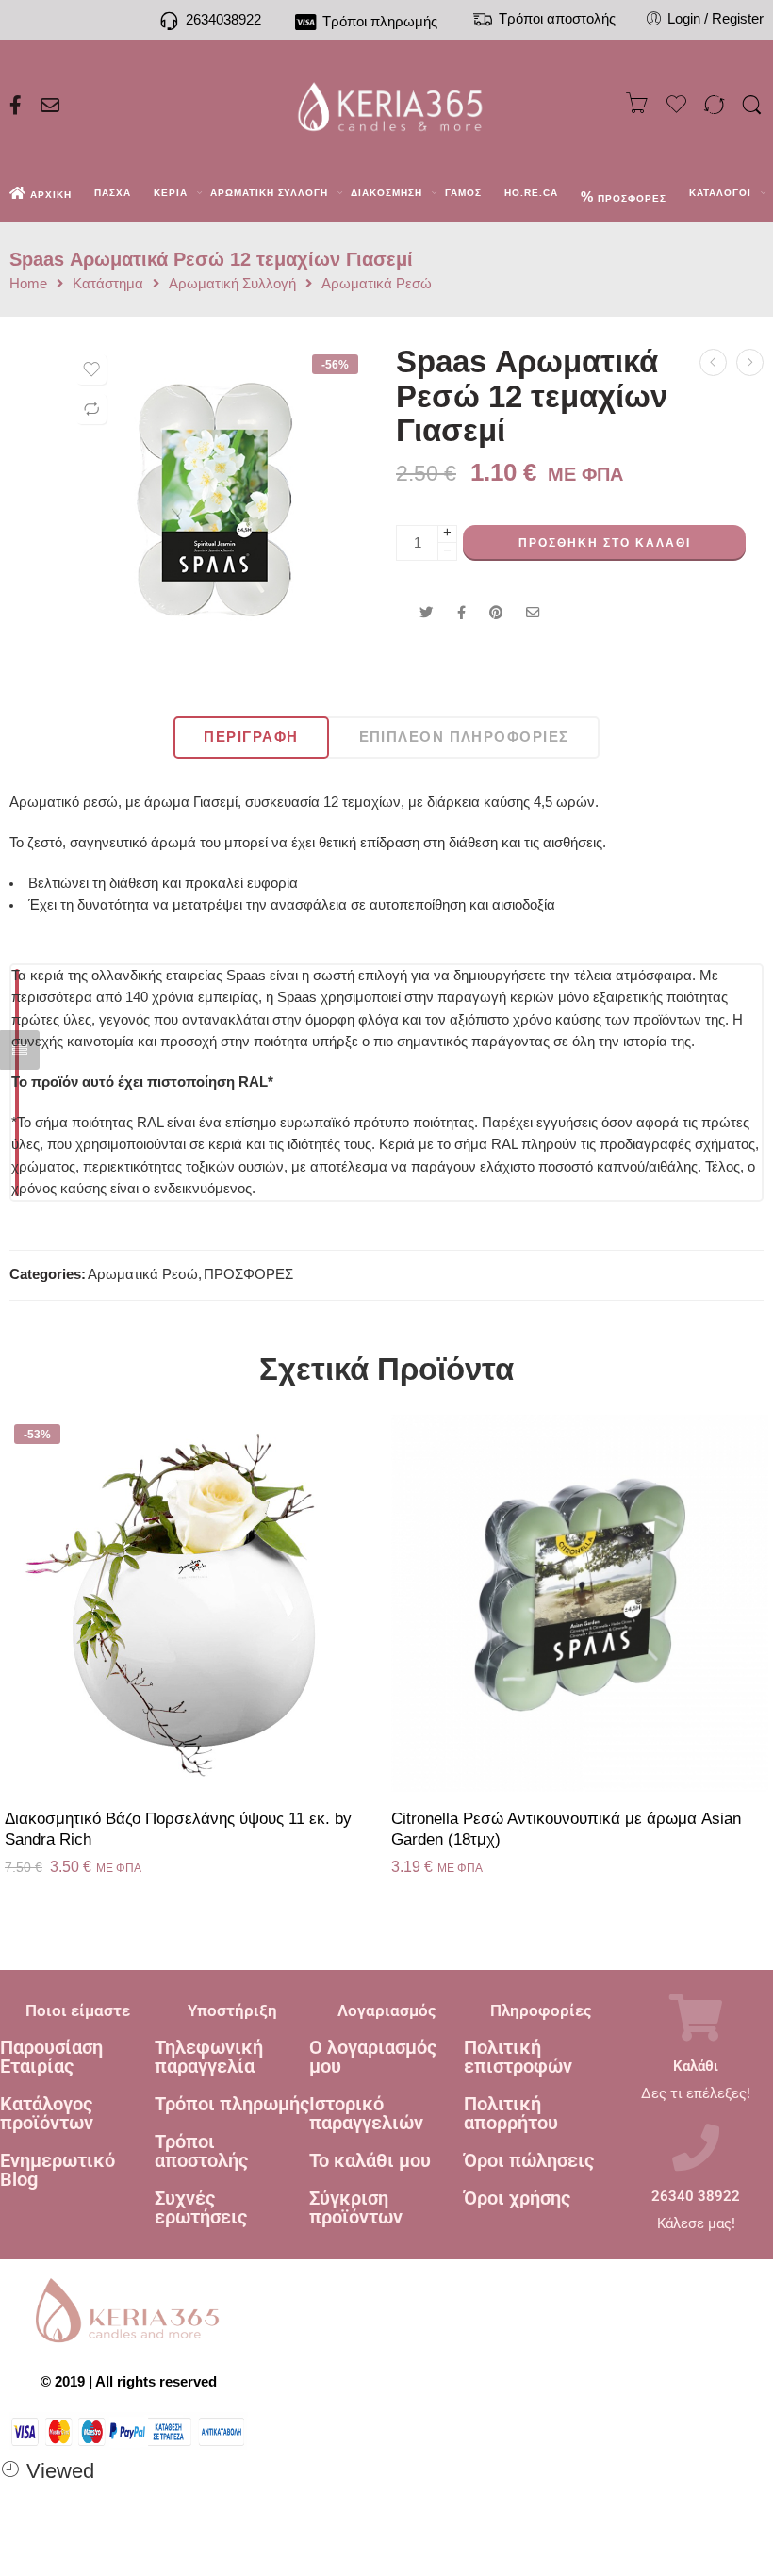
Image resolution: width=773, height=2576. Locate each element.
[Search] (752, 106)
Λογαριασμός (387, 2010)
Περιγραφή (251, 737)
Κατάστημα (108, 284)
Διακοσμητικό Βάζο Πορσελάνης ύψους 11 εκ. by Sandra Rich (178, 1829)
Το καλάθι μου (370, 2160)
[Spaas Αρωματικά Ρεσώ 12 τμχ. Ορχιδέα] (750, 362)
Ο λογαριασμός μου (373, 2057)
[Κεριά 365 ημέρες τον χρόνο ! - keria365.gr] (387, 106)
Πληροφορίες (541, 2010)
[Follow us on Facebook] (16, 106)
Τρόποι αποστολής (201, 2151)
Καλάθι (696, 2067)
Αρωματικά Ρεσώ (377, 284)
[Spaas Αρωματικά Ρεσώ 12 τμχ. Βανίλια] (713, 362)
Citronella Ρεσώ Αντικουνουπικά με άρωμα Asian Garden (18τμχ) (566, 1829)
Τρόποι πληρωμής (232, 2104)
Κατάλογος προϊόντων (47, 2113)
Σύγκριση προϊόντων (356, 2207)
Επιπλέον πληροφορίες (464, 737)
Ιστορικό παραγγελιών (366, 2113)
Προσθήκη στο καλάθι (605, 543)
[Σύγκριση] (91, 409)
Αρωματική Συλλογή (232, 284)
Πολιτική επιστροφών (518, 2057)
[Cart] (637, 106)
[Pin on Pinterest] (496, 613)
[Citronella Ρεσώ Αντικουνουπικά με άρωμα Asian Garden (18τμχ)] (580, 1603)
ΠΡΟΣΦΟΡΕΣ (248, 1274)
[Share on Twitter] (427, 613)
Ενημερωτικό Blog (58, 2170)
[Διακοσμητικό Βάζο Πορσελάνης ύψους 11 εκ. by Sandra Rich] (193, 1603)
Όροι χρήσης (517, 2198)
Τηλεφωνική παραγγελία (209, 2057)
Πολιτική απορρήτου (511, 2113)
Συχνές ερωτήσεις (201, 2207)
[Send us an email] (50, 106)
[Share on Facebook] (461, 613)
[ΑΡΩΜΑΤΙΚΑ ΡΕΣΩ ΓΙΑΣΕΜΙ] (217, 500)
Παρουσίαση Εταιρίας (51, 2057)
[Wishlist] (91, 369)
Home (28, 284)
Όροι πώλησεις (529, 2160)
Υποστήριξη (232, 2010)
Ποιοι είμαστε (78, 2010)
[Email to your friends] (533, 613)
